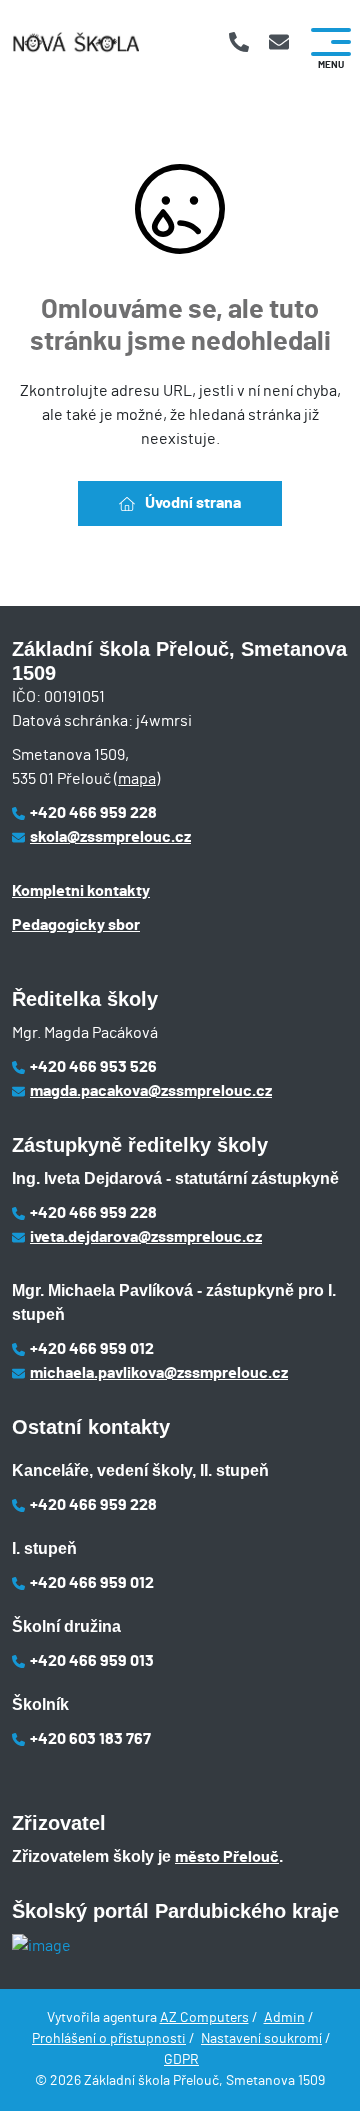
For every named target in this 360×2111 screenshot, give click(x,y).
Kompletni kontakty (81, 891)
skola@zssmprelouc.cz (110, 837)
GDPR (181, 2060)
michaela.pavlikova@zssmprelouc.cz (159, 1373)
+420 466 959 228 (93, 813)
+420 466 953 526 (93, 1067)
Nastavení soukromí (261, 2039)
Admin (284, 2018)
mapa (137, 779)
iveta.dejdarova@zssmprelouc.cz (146, 1237)
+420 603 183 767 (90, 1739)
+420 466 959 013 (92, 1661)
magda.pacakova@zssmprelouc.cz (151, 1091)
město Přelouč (227, 1857)
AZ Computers (204, 2018)
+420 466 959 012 (92, 1349)
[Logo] (75, 42)
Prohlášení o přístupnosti (109, 2039)
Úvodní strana (193, 503)
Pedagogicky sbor (76, 925)
